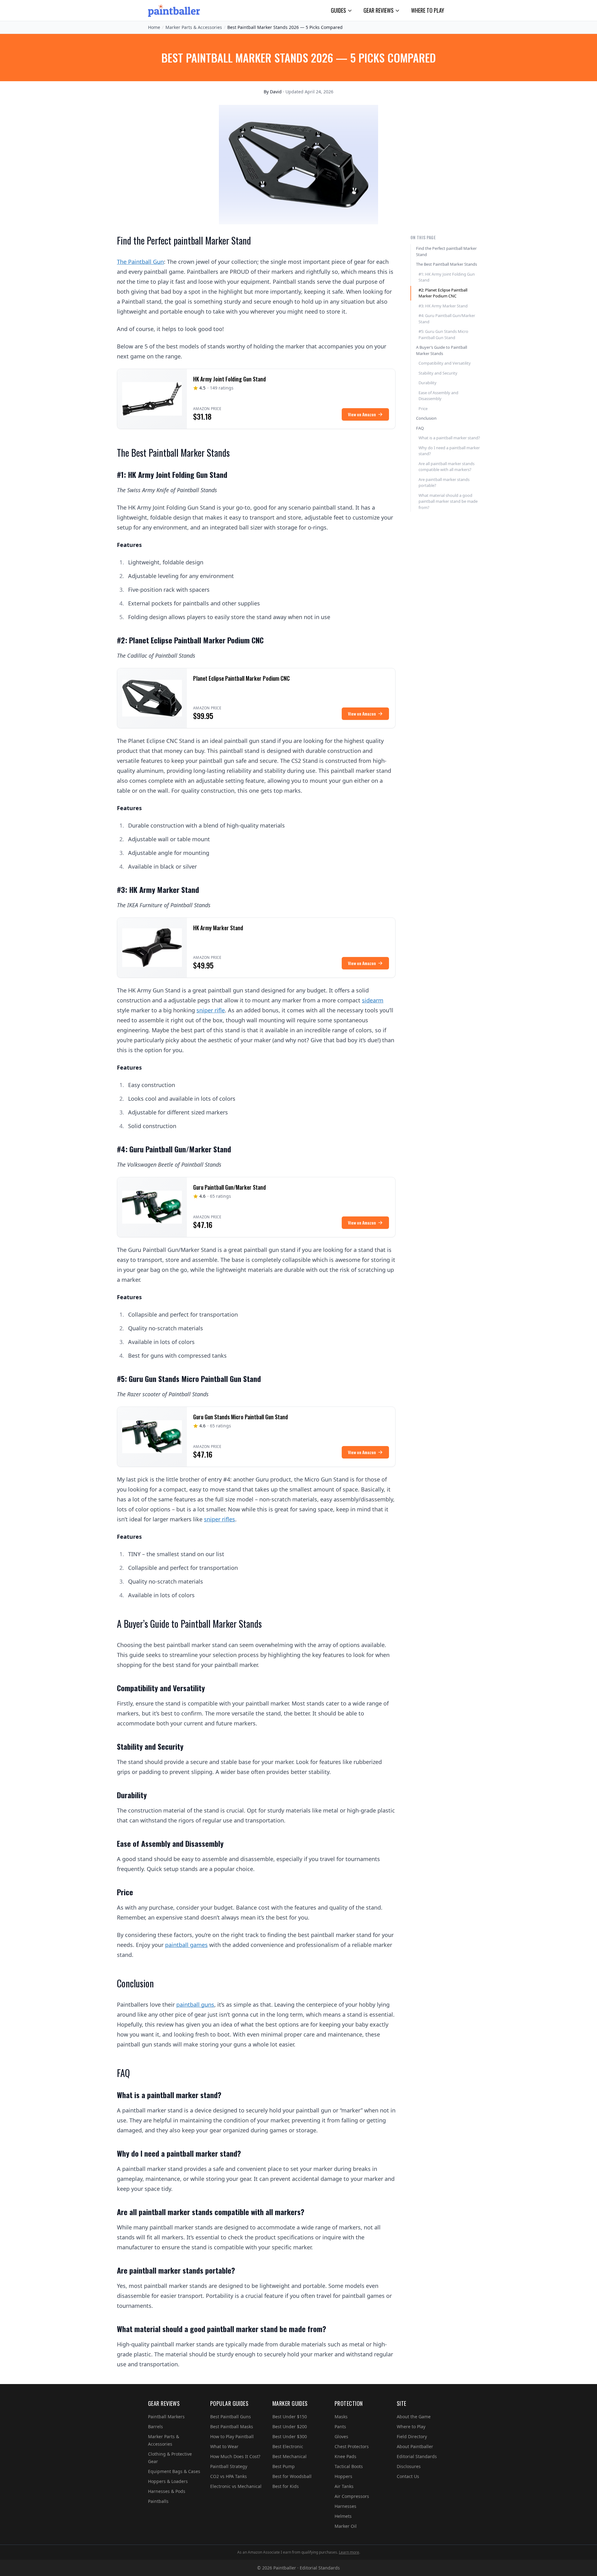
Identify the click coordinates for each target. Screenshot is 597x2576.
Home (154, 27)
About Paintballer (415, 2446)
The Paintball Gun (140, 262)
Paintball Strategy (229, 2466)
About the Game (414, 2417)
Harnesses (345, 2506)
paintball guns (195, 2004)
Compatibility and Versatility (445, 363)
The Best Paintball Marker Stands (447, 264)
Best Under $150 (290, 2417)
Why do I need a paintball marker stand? (449, 451)
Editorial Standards (417, 2456)
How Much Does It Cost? (235, 2456)
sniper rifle (211, 1010)
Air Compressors (352, 2496)
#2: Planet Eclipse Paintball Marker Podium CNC (443, 293)
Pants (340, 2427)
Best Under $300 (290, 2436)
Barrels (155, 2427)
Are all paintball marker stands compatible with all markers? (447, 467)
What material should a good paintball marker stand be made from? (448, 501)
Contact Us (408, 2476)
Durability (428, 383)
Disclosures (409, 2466)
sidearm (373, 1000)
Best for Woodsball (292, 2476)
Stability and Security (438, 373)
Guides (338, 10)
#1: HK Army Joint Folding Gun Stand (447, 277)
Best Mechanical (289, 2456)
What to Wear (224, 2446)
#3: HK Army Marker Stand (443, 306)
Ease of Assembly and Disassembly (438, 396)
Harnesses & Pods (167, 2491)
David (276, 92)
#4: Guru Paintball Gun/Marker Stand (447, 319)
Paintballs (158, 2501)
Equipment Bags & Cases (174, 2471)
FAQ (420, 428)
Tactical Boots (349, 2466)
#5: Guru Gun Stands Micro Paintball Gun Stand (443, 334)
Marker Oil (346, 2526)
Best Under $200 (290, 2427)
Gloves (341, 2436)
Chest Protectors (352, 2446)
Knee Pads (345, 2456)
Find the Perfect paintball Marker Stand (446, 251)
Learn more (349, 2552)
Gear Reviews (379, 10)
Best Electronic (288, 2446)
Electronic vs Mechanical (236, 2486)
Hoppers (343, 2476)
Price (423, 408)
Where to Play (428, 10)
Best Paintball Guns (231, 2417)
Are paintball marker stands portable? (444, 483)
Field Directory (412, 2436)
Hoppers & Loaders (168, 2481)
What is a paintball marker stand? (449, 438)
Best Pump (284, 2466)
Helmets (343, 2516)
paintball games (186, 1945)
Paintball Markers (166, 2417)
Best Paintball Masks (232, 2427)
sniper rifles (220, 1519)
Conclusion (426, 418)
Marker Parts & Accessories (194, 27)
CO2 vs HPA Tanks (229, 2476)
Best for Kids (286, 2486)
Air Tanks (344, 2486)
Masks (341, 2417)
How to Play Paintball (232, 2436)
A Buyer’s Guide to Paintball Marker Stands (442, 350)
